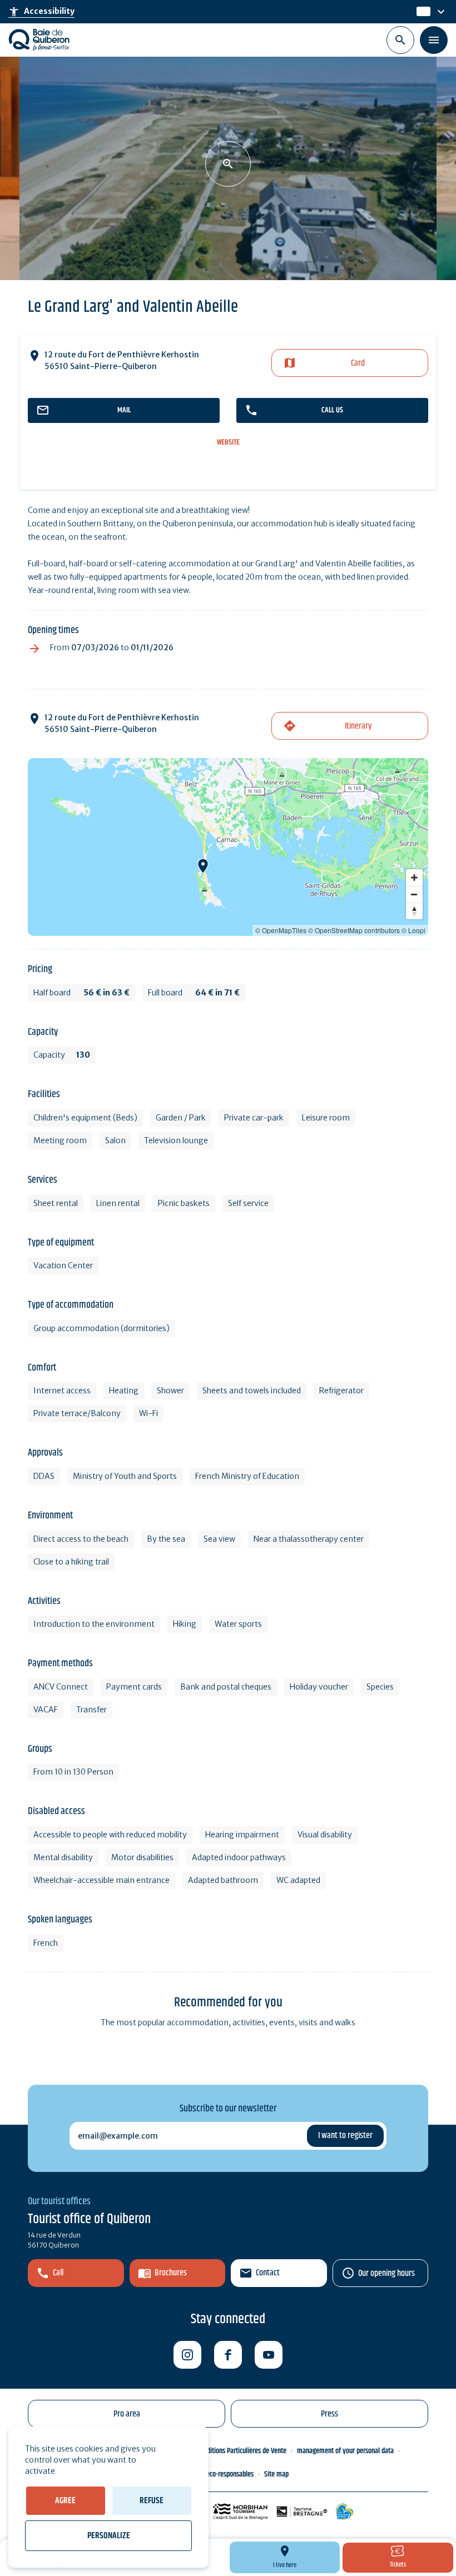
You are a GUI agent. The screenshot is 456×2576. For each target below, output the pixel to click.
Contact (268, 2273)
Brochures (171, 2273)
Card (358, 363)
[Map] (228, 847)
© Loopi (413, 930)
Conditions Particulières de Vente (242, 2451)
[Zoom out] (414, 894)
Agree (65, 2501)
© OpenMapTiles (281, 930)
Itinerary (358, 726)
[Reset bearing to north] (414, 911)
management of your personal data (345, 2451)
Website (228, 443)
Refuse (152, 2501)
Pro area (127, 2414)
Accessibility (41, 12)
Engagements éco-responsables (210, 2474)
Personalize (109, 2536)
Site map (276, 2474)
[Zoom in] (414, 878)
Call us (332, 410)
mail (124, 410)
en (422, 12)
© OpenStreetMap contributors (354, 930)
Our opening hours (386, 2273)
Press (329, 2414)
